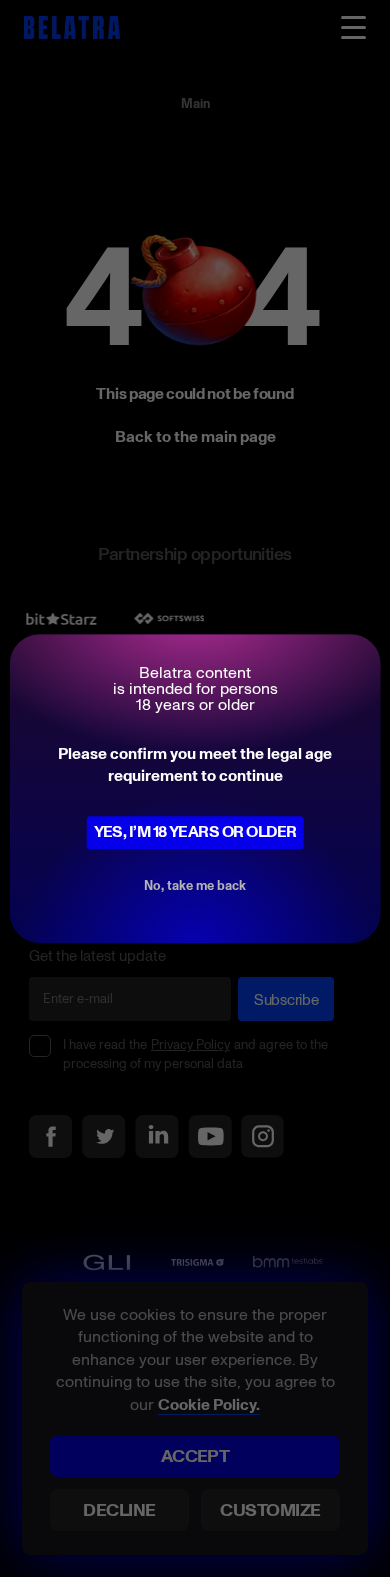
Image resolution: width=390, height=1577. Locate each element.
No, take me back (195, 885)
